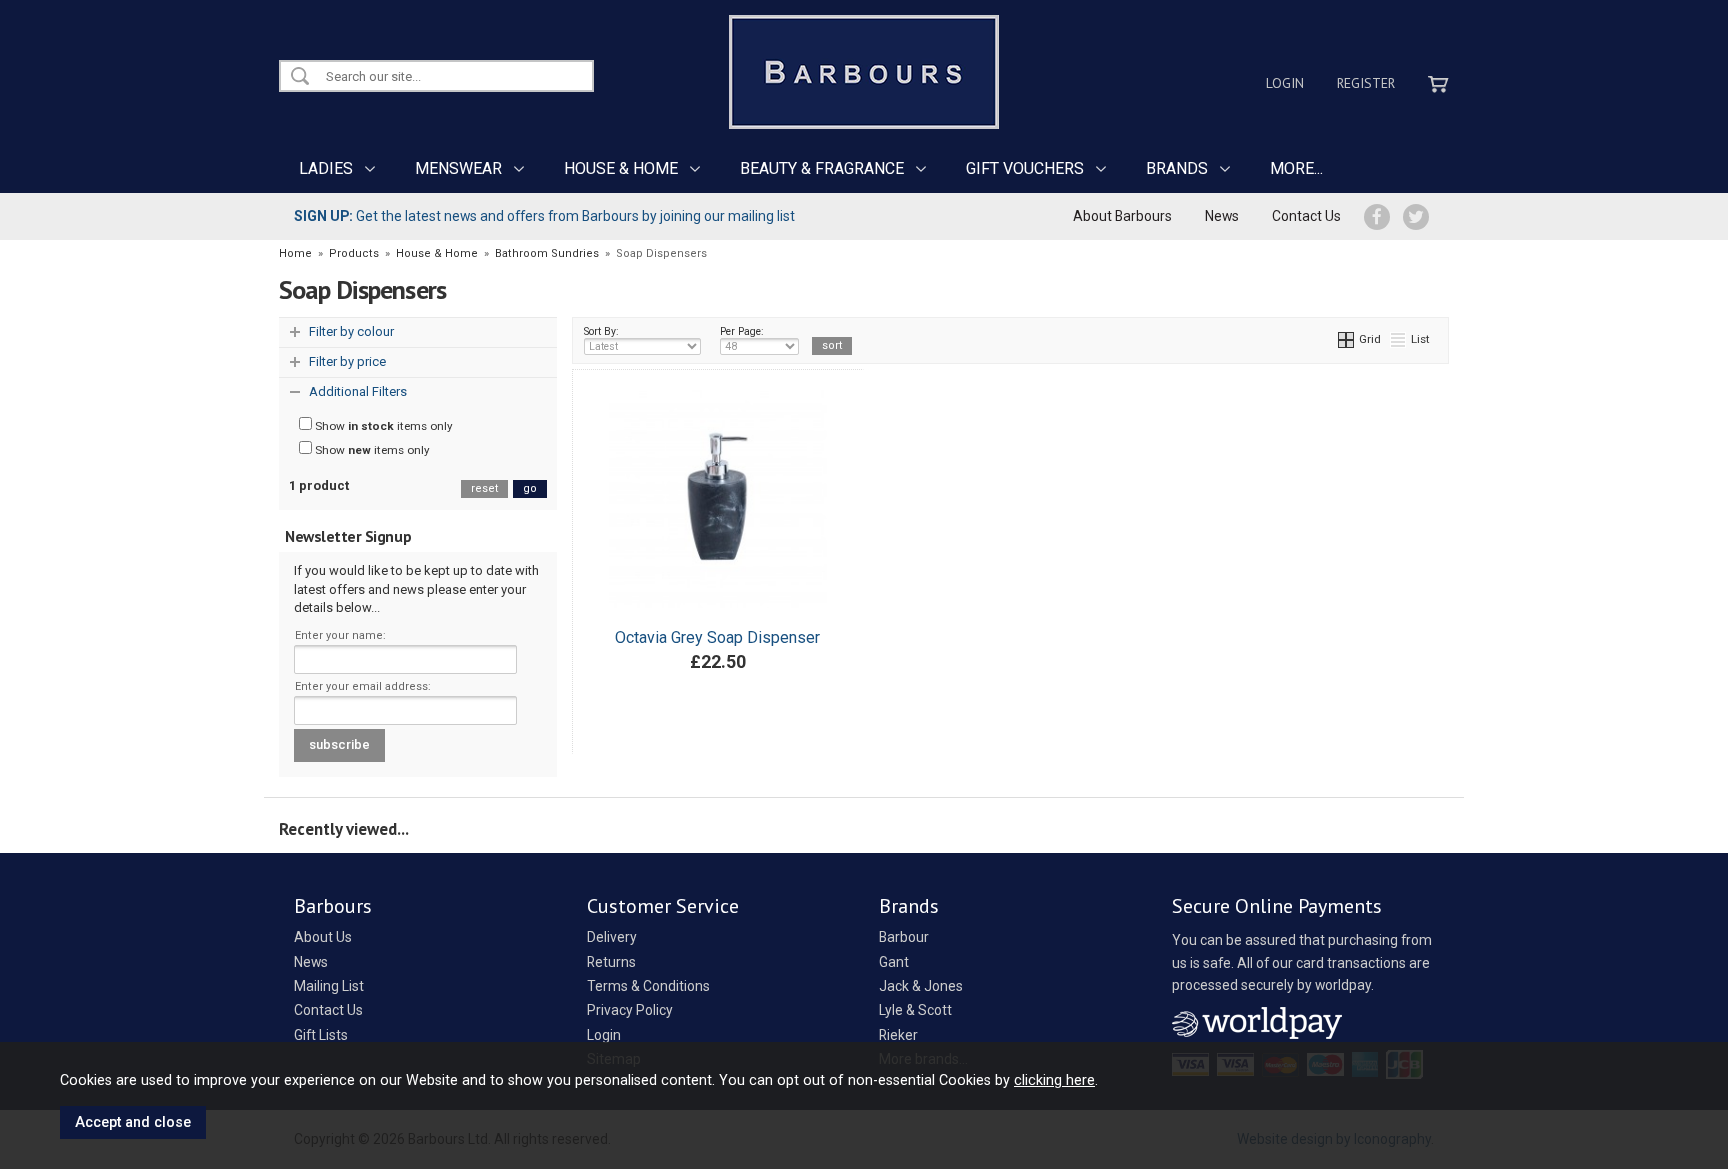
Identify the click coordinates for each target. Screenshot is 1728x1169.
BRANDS (1177, 168)
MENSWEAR (458, 168)
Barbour (904, 937)
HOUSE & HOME (621, 168)
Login (1285, 83)
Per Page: (742, 331)
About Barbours (1122, 216)
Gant (894, 962)
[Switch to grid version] (1347, 339)
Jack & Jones (921, 986)
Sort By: (601, 331)
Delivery (612, 937)
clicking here (1054, 1080)
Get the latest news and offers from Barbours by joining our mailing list (544, 216)
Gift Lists (321, 1035)
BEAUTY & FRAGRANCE (822, 168)
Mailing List (329, 986)
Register (1366, 83)
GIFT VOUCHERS (1025, 168)
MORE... (1296, 168)
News (1222, 216)
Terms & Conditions (648, 986)
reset (484, 488)
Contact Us (1306, 216)
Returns (611, 962)
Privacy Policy (630, 1010)
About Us (323, 937)
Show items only (382, 426)
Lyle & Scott (915, 1010)
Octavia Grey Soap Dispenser (717, 637)
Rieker (898, 1035)
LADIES (326, 168)
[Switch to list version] (1399, 339)
